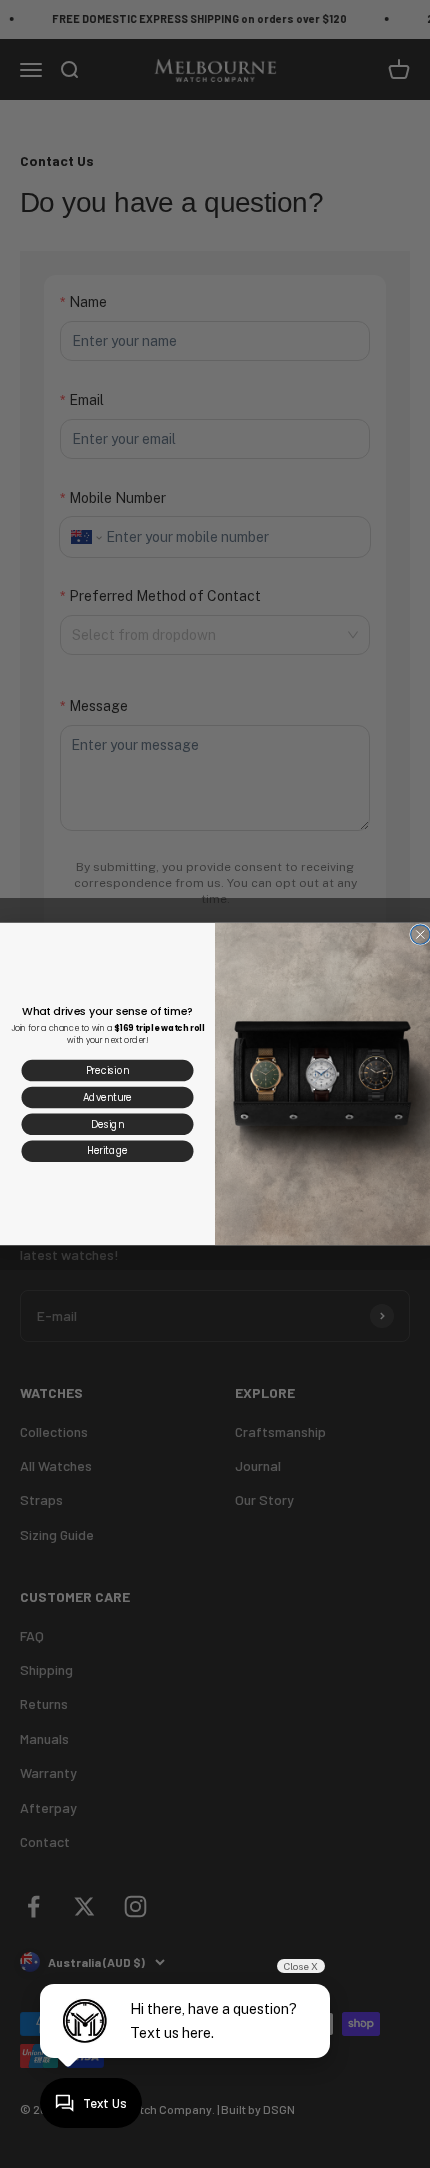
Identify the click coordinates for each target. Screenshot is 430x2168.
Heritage (107, 1150)
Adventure (107, 1096)
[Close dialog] (420, 934)
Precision (107, 1070)
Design (107, 1123)
